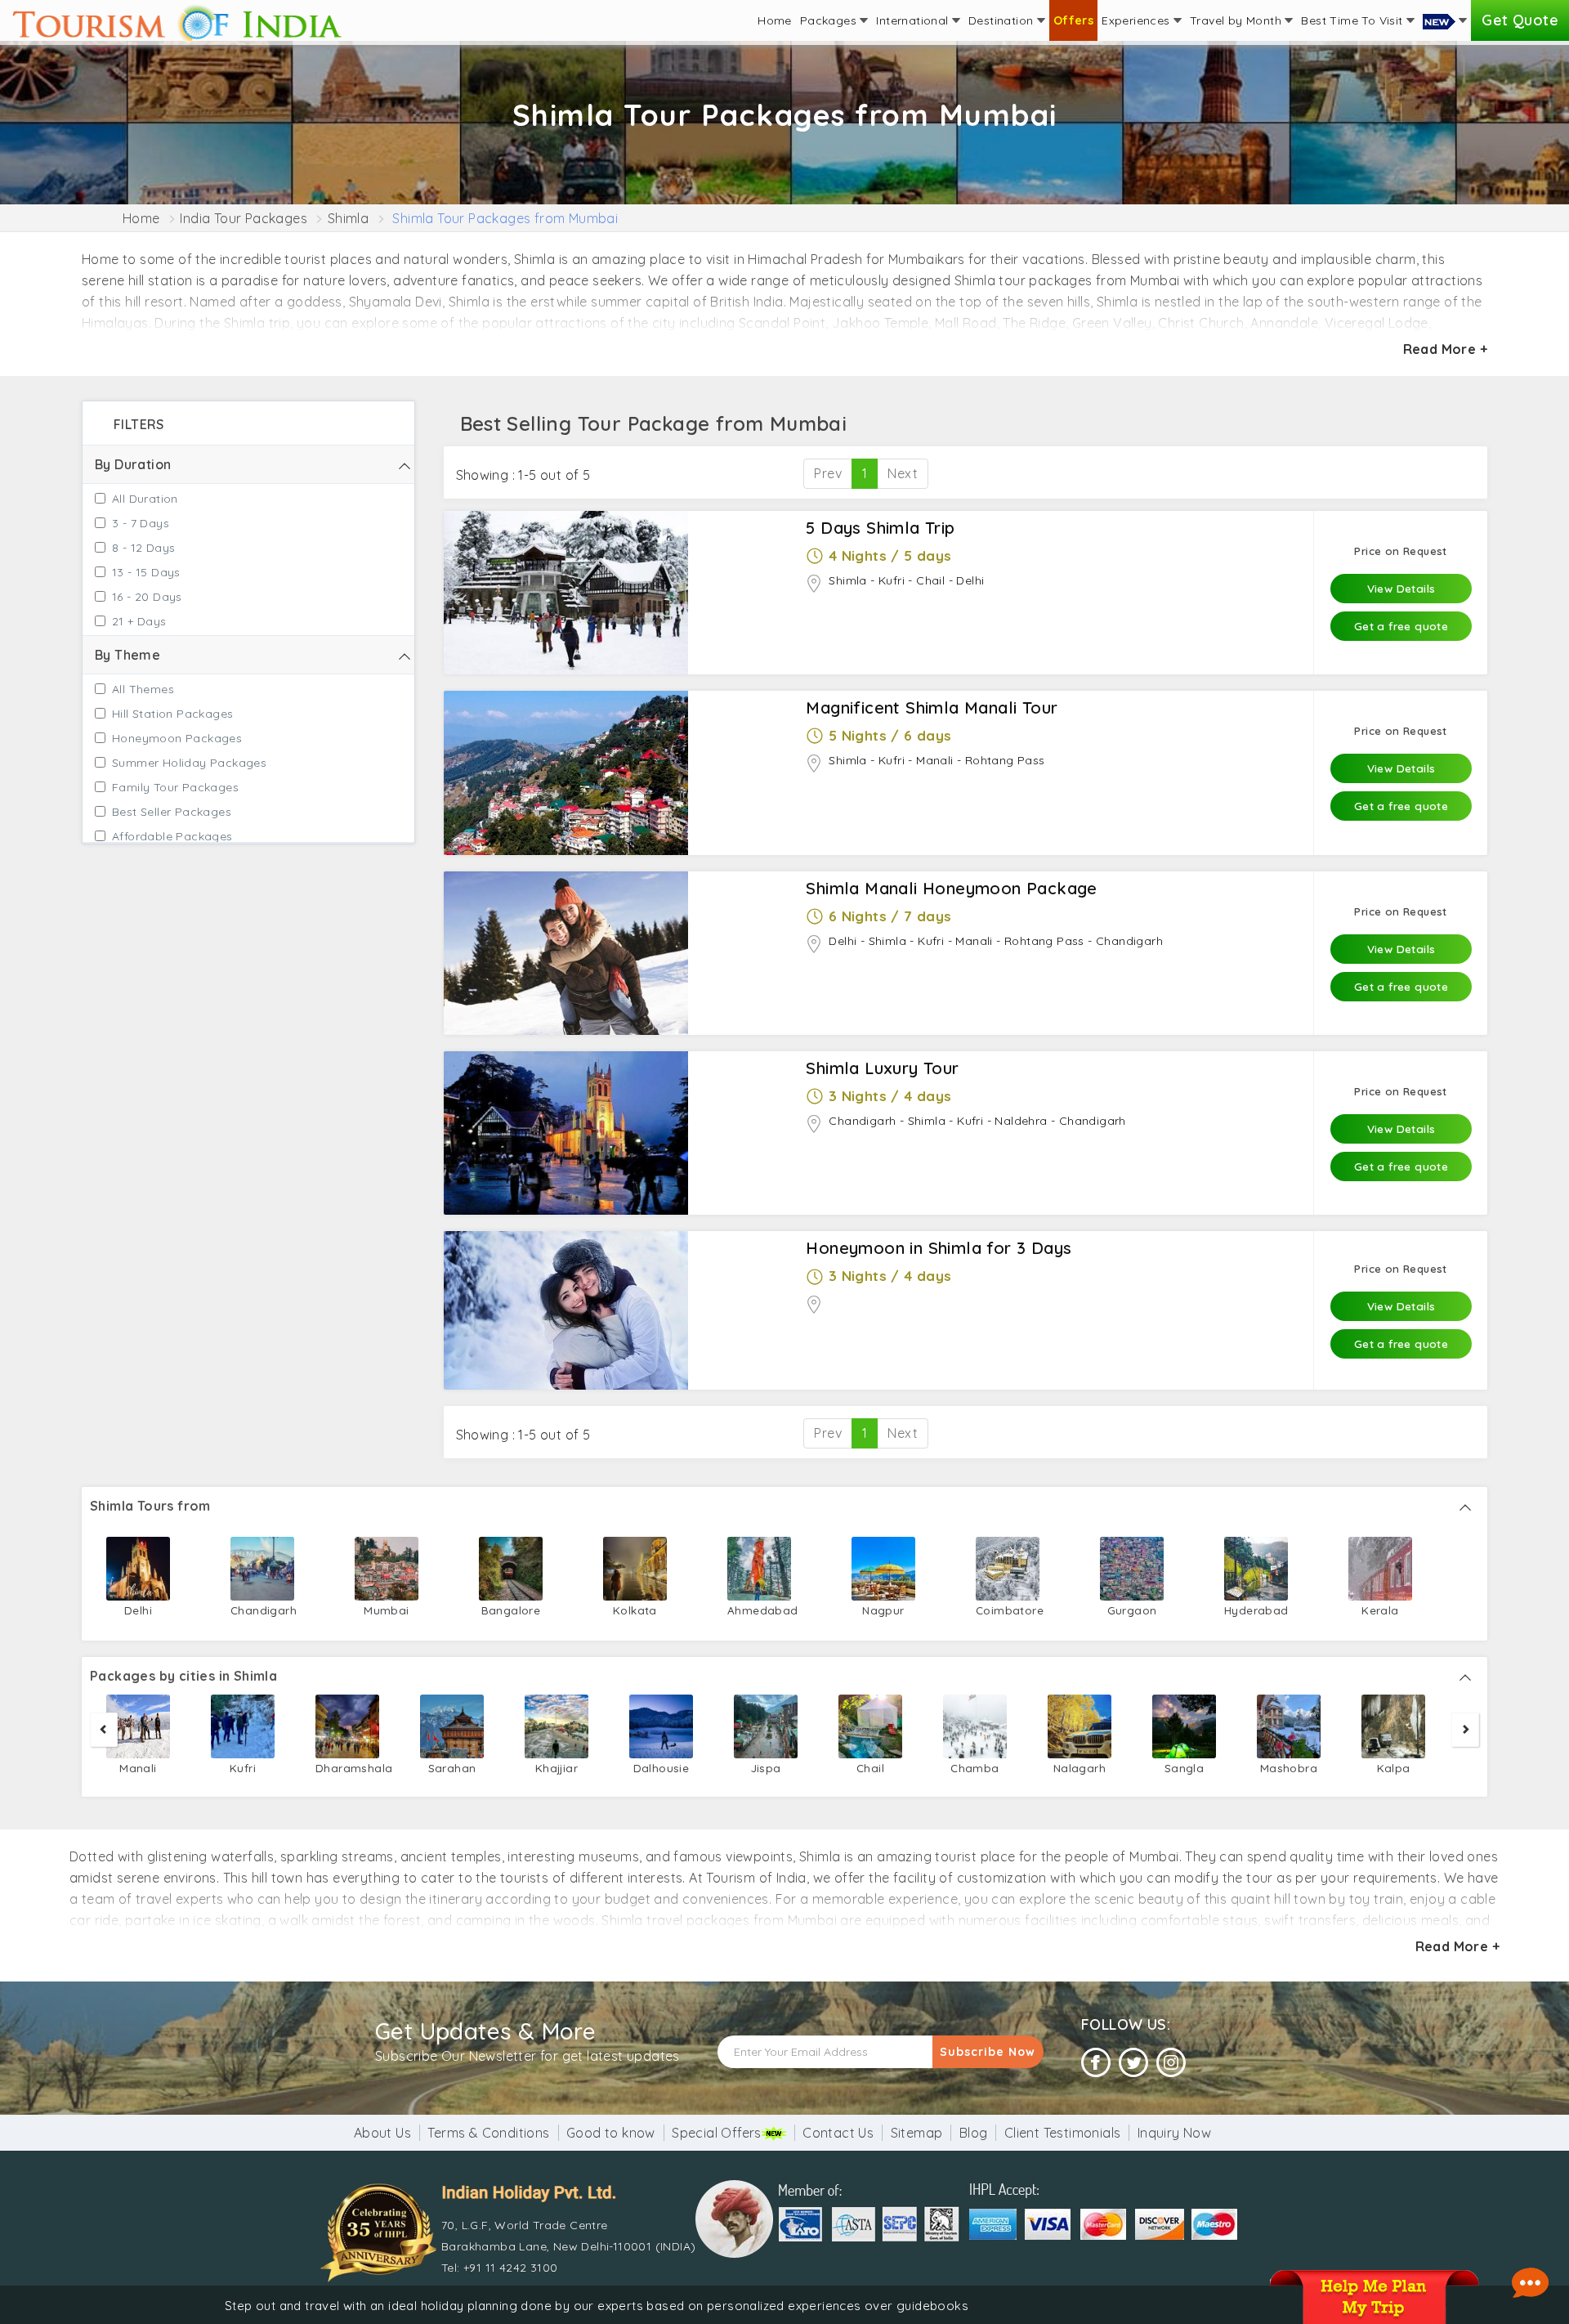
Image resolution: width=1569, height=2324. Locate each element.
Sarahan (452, 1768)
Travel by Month (1237, 20)
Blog (974, 2133)
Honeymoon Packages (177, 738)
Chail (870, 1768)
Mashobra (1289, 1768)
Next (903, 473)
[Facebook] (1096, 2063)
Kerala (1380, 1610)
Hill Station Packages (172, 714)
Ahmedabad (759, 1610)
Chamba (974, 1768)
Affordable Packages (172, 836)
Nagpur (883, 1610)
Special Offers (717, 2133)
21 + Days (139, 621)
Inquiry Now (1174, 2133)
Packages (830, 20)
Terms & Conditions (488, 2133)
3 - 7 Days (141, 523)
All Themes (143, 689)
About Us (382, 2133)
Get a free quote (1401, 626)
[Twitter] (1133, 2063)
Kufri (243, 1768)
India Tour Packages (244, 218)
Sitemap (917, 2133)
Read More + (1445, 349)
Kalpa (1394, 1768)
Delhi (138, 1610)
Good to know (611, 2133)
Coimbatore (1008, 1610)
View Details (1401, 588)
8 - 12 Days (143, 548)
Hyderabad (1256, 1610)
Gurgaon (1132, 1610)
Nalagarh (1080, 1768)
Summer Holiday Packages (189, 763)
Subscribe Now (988, 2052)
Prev (828, 473)
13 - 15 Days (146, 572)
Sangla (1184, 1768)
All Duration (145, 499)
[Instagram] (1171, 2063)
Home (775, 20)
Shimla (348, 218)
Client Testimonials (1063, 2133)
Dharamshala (347, 1768)
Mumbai (386, 1610)
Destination (1003, 20)
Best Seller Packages (172, 812)
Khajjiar (557, 1768)
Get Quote (1520, 20)
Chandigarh (262, 1610)
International (914, 20)
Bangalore (511, 1610)
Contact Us (838, 2133)
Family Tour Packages (175, 787)
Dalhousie (662, 1768)
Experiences (1138, 20)
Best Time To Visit (1354, 20)
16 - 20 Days (147, 597)
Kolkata (635, 1610)
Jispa (766, 1768)
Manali (138, 1768)
